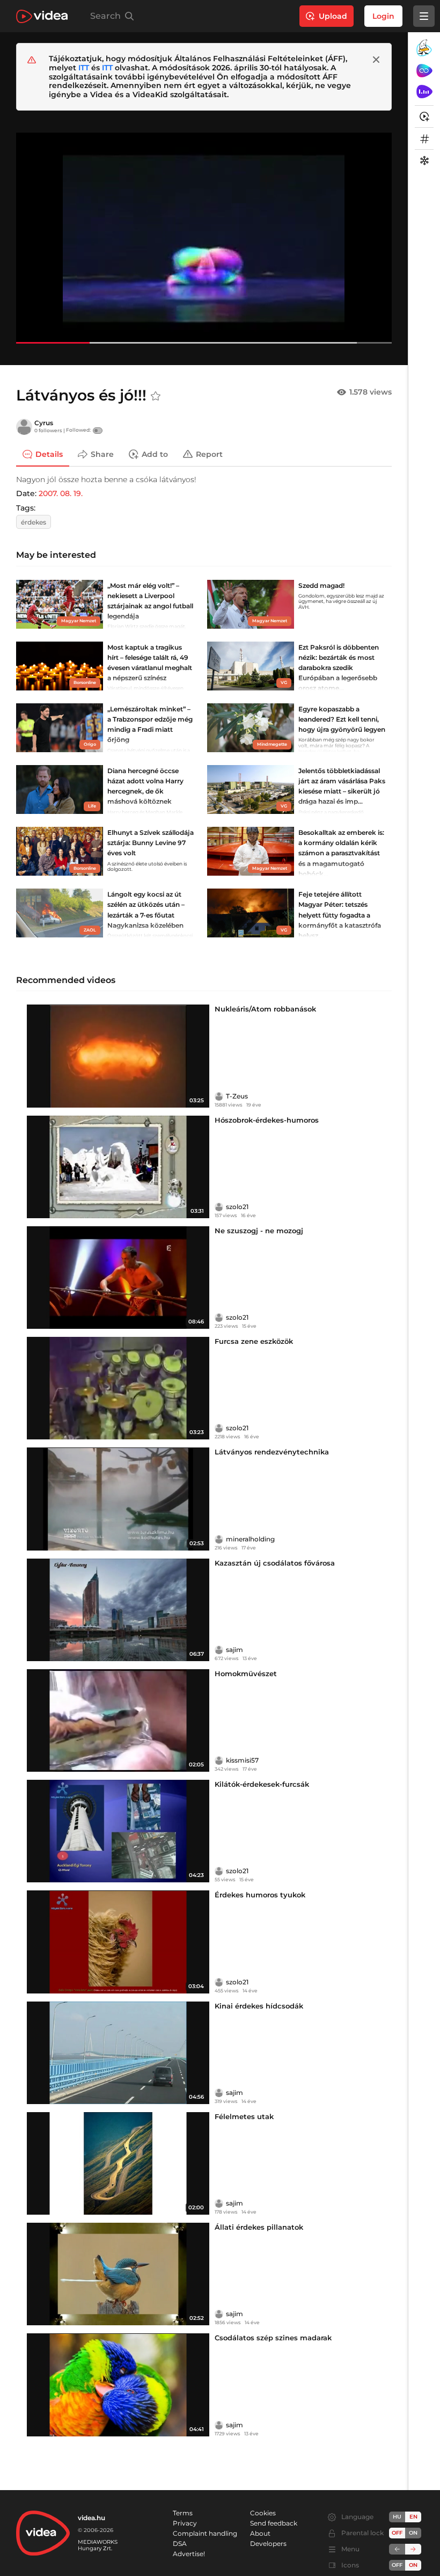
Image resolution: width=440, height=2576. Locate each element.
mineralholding (250, 1539)
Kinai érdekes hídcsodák (259, 2006)
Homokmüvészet (246, 1673)
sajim (234, 1650)
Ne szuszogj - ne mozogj (259, 1231)
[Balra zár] (397, 2549)
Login (383, 16)
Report (209, 454)
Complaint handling (205, 2533)
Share (102, 454)
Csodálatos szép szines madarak (273, 2338)
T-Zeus (237, 1096)
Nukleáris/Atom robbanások (265, 1009)
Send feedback (274, 2523)
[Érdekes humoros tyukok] (118, 1942)
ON (413, 2533)
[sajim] (219, 1650)
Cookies (263, 2513)
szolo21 (237, 1207)
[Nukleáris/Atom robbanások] (118, 1056)
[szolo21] (219, 1207)
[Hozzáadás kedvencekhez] (156, 396)
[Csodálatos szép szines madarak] (118, 2385)
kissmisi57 (242, 1760)
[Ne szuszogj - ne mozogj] (118, 1278)
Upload (333, 16)
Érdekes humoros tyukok (260, 1895)
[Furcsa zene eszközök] (118, 1388)
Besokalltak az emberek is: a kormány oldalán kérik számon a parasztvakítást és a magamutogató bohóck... (341, 853)
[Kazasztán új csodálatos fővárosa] (118, 1610)
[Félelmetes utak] (118, 2163)
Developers (268, 2544)
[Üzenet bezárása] (376, 60)
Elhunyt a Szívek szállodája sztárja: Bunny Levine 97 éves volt (151, 843)
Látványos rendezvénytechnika (272, 1452)
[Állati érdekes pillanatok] (118, 2274)
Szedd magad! (321, 585)
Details (49, 454)
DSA (180, 2544)
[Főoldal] (42, 16)
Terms (183, 2513)
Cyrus (44, 423)
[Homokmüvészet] (118, 1720)
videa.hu (91, 2518)
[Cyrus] (24, 427)
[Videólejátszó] (204, 238)
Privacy (185, 2523)
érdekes (34, 522)
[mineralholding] (219, 1539)
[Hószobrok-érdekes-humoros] (118, 1167)
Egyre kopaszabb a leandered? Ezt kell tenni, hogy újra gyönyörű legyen (342, 719)
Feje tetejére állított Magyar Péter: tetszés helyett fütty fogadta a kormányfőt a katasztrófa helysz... (340, 915)
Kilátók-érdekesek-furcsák (262, 1784)
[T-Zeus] (219, 1096)
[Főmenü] (424, 16)
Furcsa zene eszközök (254, 1341)
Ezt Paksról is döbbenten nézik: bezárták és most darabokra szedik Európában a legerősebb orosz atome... (339, 668)
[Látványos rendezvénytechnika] (118, 1499)
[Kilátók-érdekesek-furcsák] (118, 1831)
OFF (397, 2565)
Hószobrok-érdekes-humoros (267, 1120)
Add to (155, 454)
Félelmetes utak (244, 2116)
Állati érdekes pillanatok (259, 2227)
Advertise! (189, 2554)
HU (397, 2517)
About (260, 2533)
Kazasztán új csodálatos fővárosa (275, 1563)
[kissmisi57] (219, 1760)
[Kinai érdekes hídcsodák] (118, 2053)
